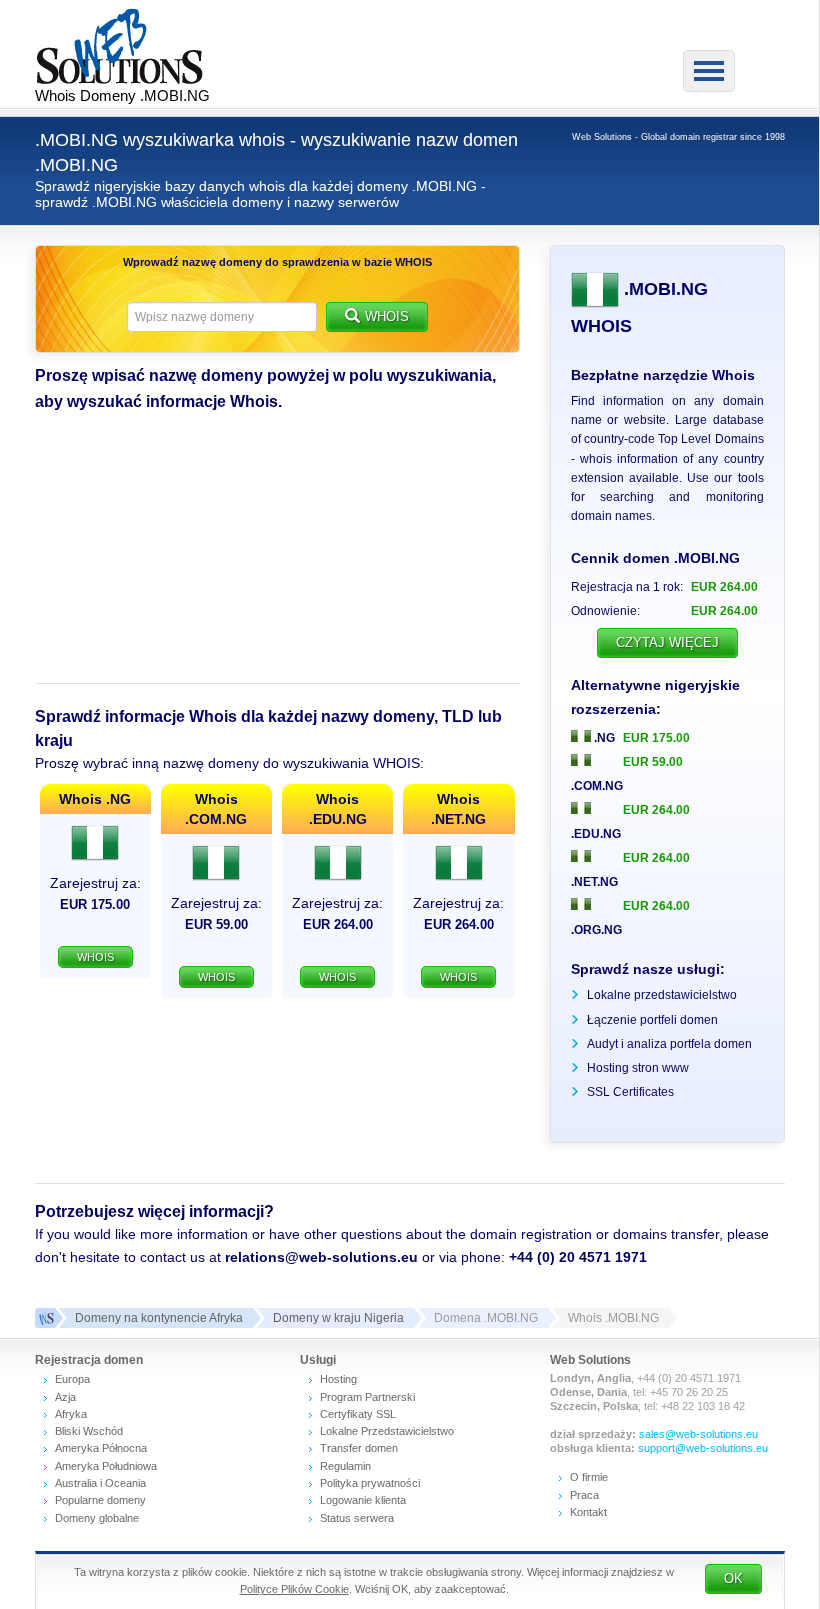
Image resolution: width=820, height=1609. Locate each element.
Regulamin (345, 1466)
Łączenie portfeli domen (652, 1020)
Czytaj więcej (667, 642)
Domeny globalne (97, 1518)
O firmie (589, 1477)
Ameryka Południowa (106, 1466)
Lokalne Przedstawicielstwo (387, 1431)
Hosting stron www (638, 1068)
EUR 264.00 (656, 810)
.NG (603, 738)
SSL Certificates (630, 1092)
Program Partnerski (367, 1397)
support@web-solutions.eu (703, 1448)
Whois (387, 316)
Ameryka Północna (101, 1448)
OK (733, 1578)
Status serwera (357, 1518)
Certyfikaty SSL (358, 1414)
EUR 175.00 (656, 738)
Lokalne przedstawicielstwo (662, 995)
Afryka (71, 1414)
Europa (72, 1379)
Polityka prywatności (370, 1483)
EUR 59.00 (653, 762)
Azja (65, 1397)
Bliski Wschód (89, 1431)
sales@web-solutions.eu (698, 1434)
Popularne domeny (100, 1500)
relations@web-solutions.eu (321, 1257)
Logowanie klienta (363, 1500)
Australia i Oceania (100, 1483)
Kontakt (588, 1512)
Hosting (338, 1379)
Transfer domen (359, 1448)
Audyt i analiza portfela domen (669, 1044)
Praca (584, 1495)
